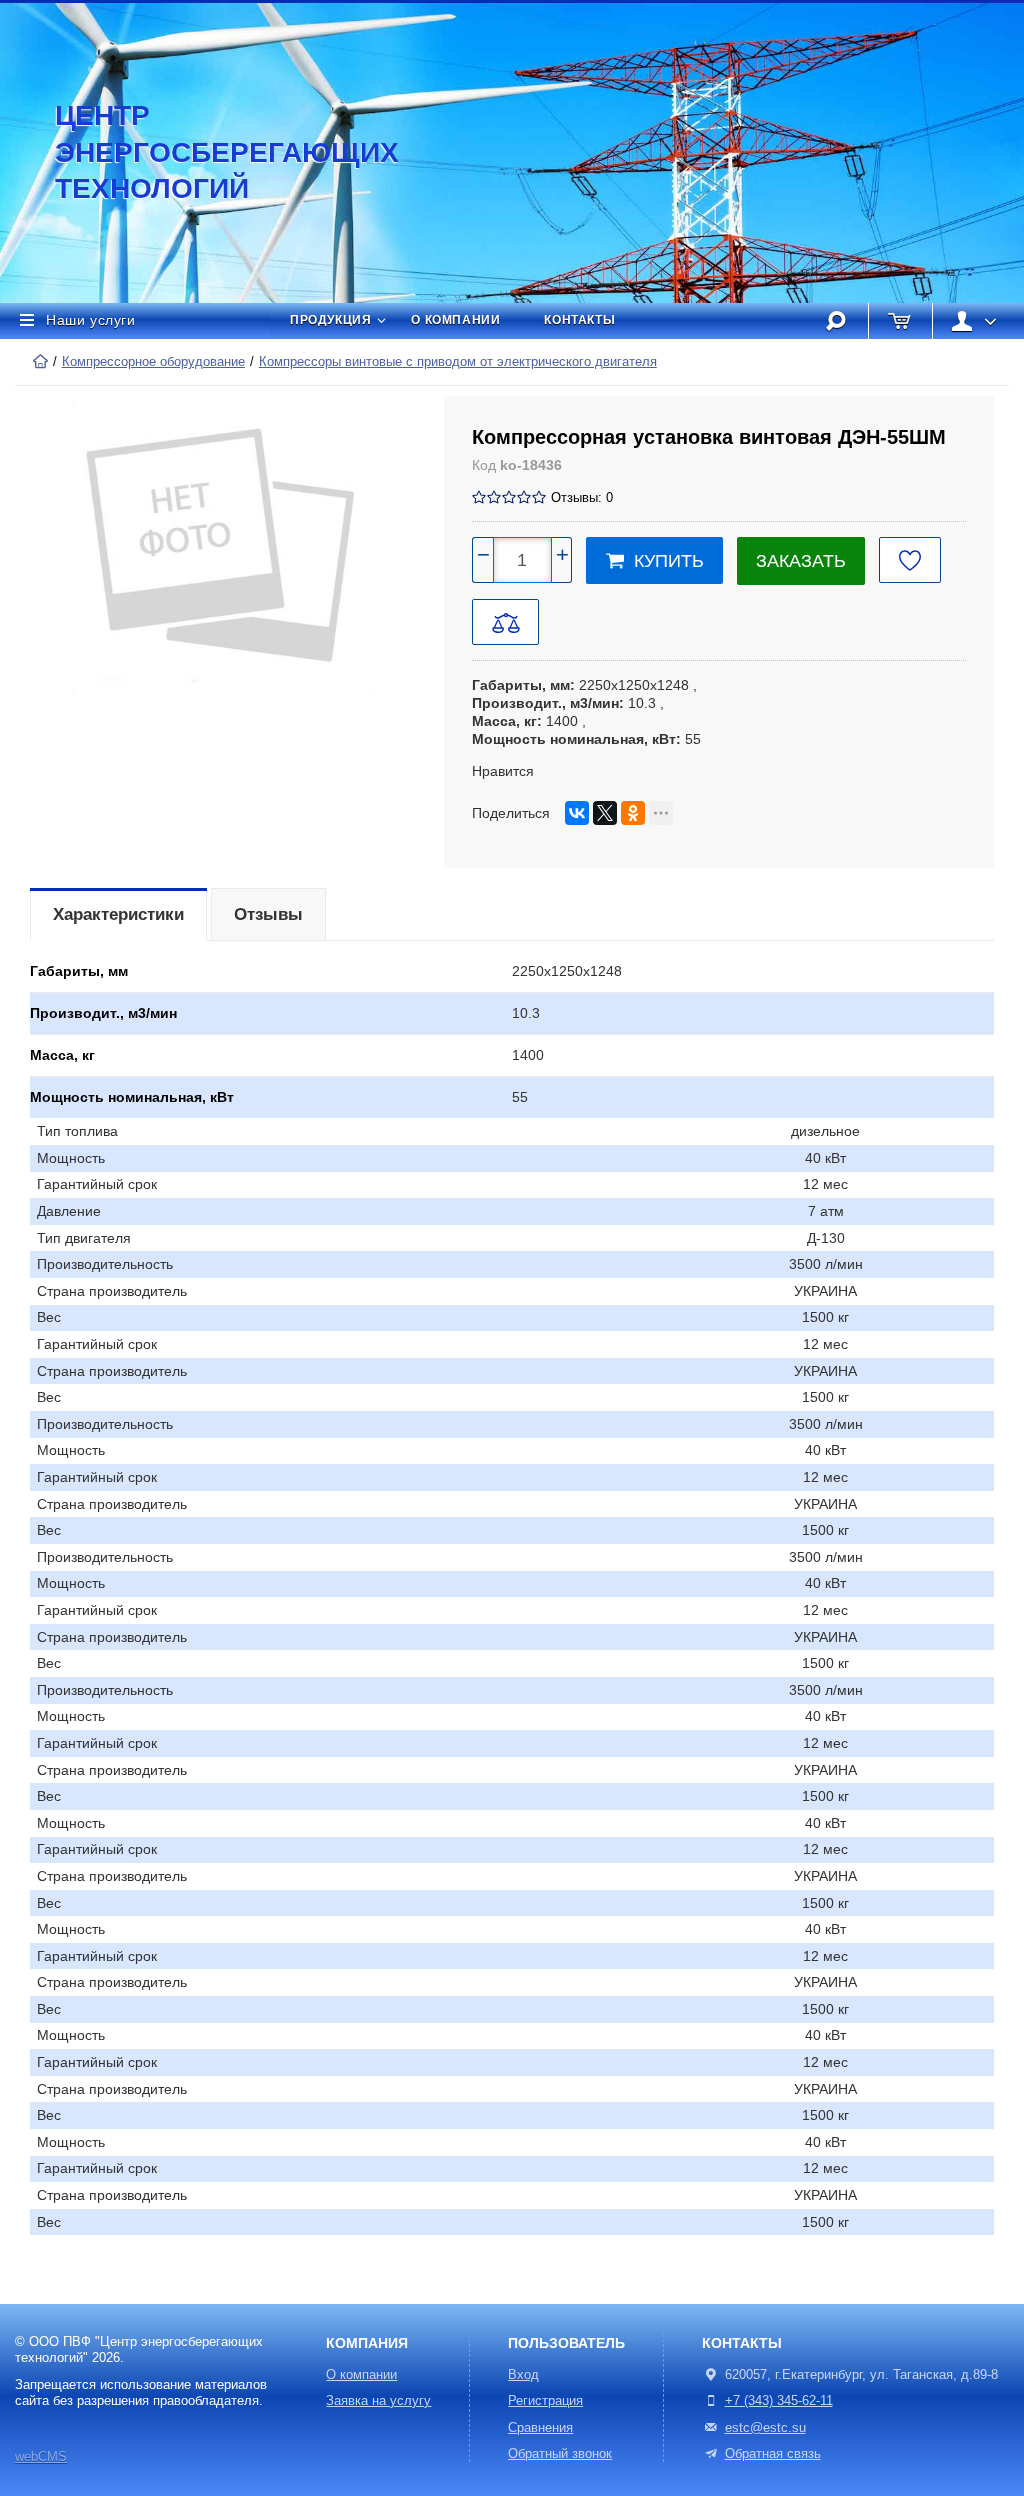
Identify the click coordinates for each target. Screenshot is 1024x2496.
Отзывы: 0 (582, 498)
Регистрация (545, 2401)
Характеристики (118, 914)
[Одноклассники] (633, 813)
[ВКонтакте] (577, 813)
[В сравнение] (505, 622)
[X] (605, 813)
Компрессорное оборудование (153, 362)
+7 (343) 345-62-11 (779, 2401)
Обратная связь (773, 2454)
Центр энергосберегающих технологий (205, 152)
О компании (455, 320)
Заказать (801, 561)
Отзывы (268, 914)
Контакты (579, 320)
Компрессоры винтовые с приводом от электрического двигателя (458, 362)
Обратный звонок (560, 2454)
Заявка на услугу (378, 2401)
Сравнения (540, 2428)
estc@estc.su (765, 2428)
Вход (523, 2375)
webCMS (41, 2457)
